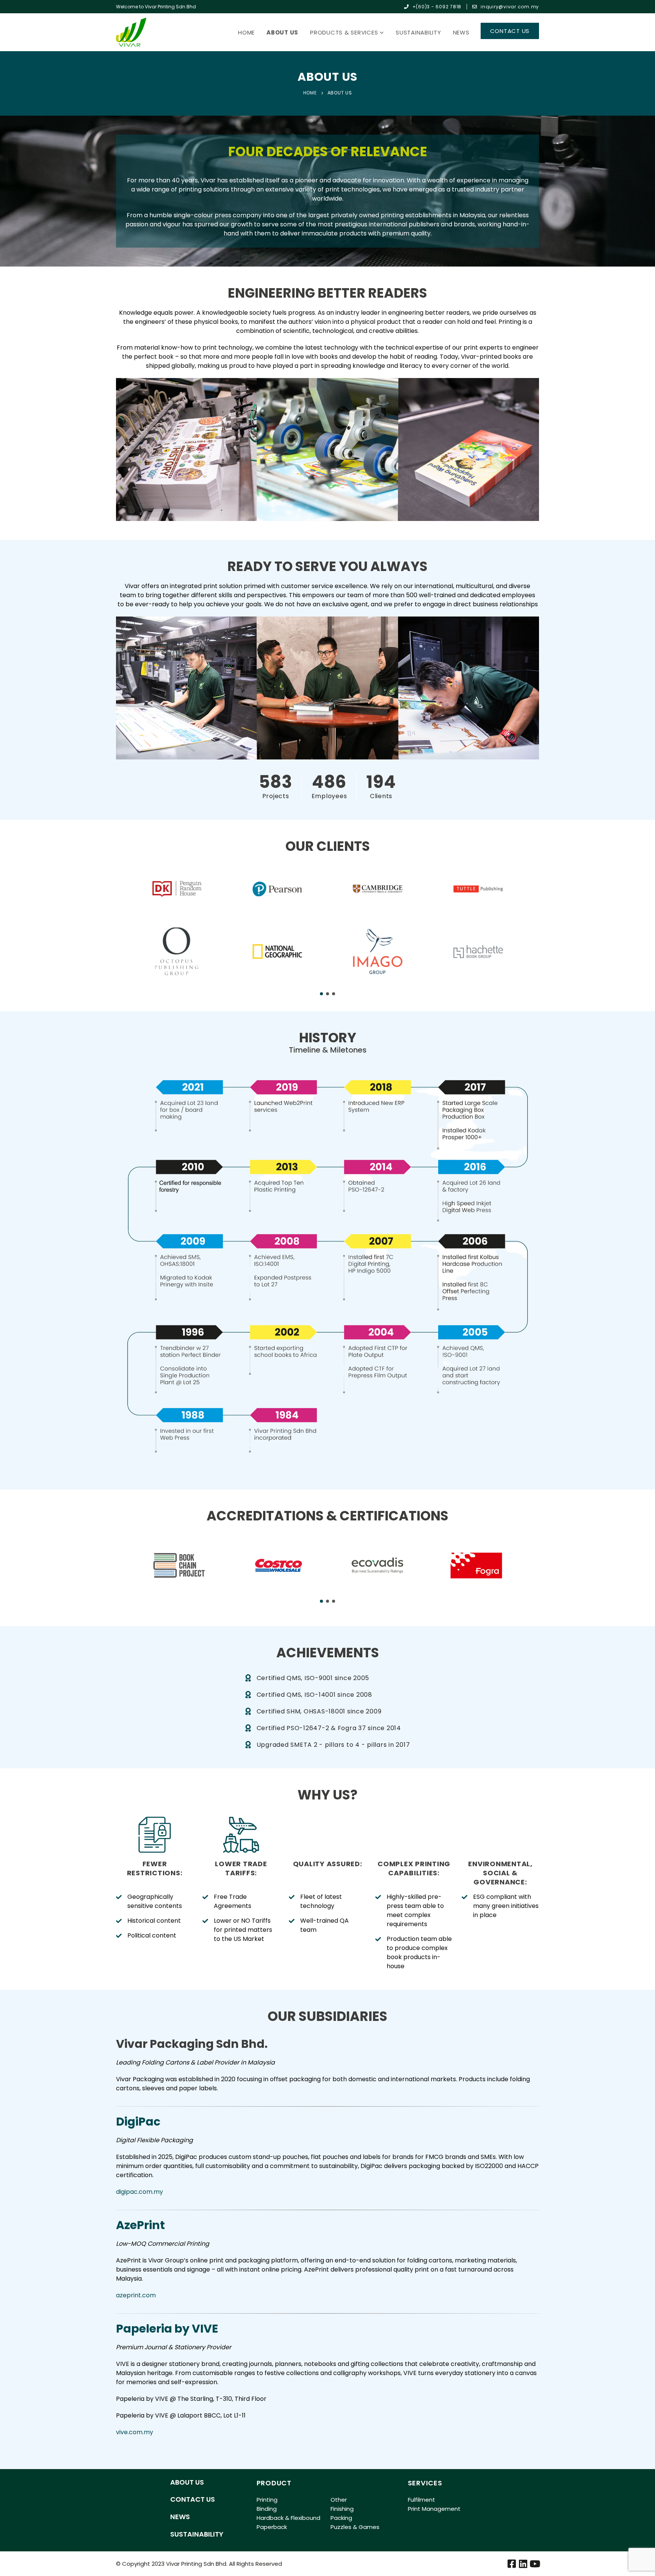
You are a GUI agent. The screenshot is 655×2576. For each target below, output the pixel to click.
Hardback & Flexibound (288, 2518)
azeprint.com (136, 2295)
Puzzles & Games (355, 2527)
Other (339, 2500)
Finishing (342, 2509)
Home (246, 32)
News (461, 32)
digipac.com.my (139, 2192)
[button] (321, 994)
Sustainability (418, 32)
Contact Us (193, 2499)
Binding (267, 2509)
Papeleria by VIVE (167, 2329)
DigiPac (138, 2122)
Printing (267, 2500)
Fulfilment (422, 2500)
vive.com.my (135, 2432)
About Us (282, 32)
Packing (341, 2518)
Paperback (272, 2527)
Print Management (434, 2509)
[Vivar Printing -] (131, 32)
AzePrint (140, 2225)
